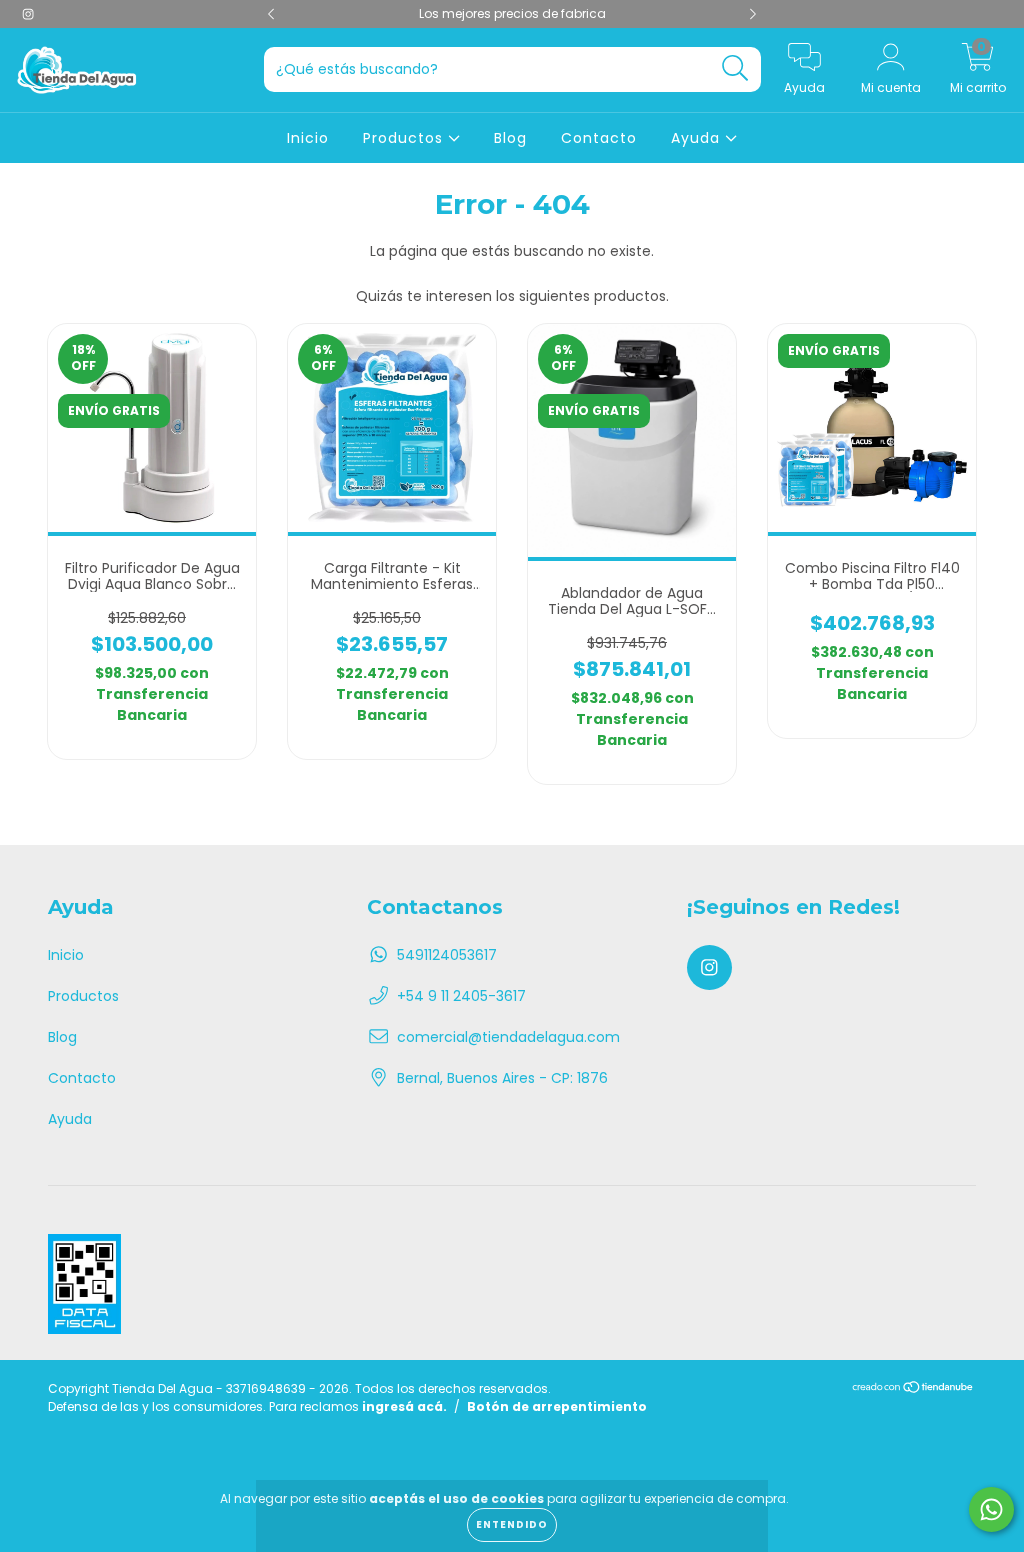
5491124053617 (447, 955)
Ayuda (698, 138)
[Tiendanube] (913, 1389)
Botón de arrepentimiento (557, 1406)
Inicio (308, 138)
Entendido (512, 1524)
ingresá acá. (404, 1406)
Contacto (599, 138)
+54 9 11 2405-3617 (461, 996)
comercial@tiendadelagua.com (508, 1037)
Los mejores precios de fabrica (512, 13)
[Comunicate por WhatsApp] (991, 1509)
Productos (405, 138)
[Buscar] (735, 68)
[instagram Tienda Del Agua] (28, 14)
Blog (510, 138)
